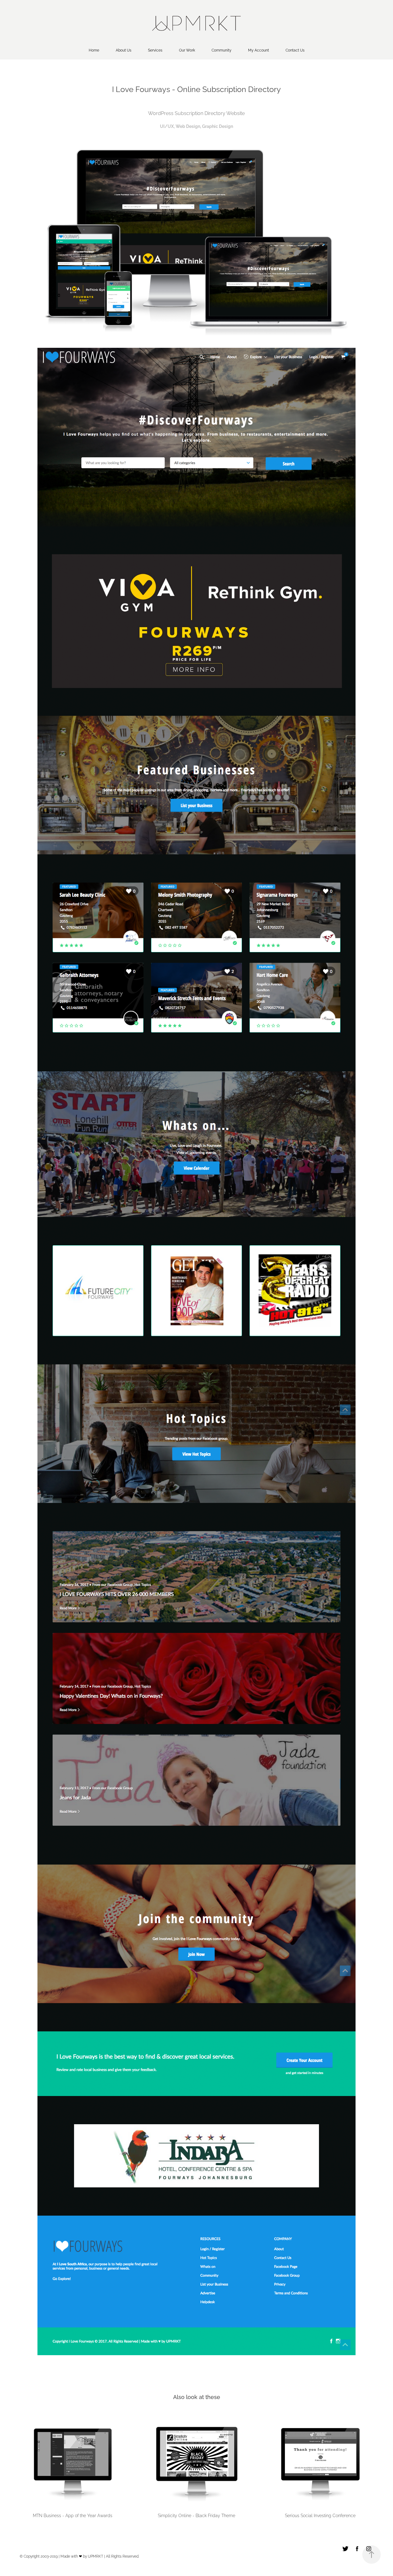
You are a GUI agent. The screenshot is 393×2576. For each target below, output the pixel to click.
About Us (124, 50)
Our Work (187, 50)
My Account (259, 50)
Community (222, 50)
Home (94, 50)
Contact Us (295, 50)
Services (155, 50)
